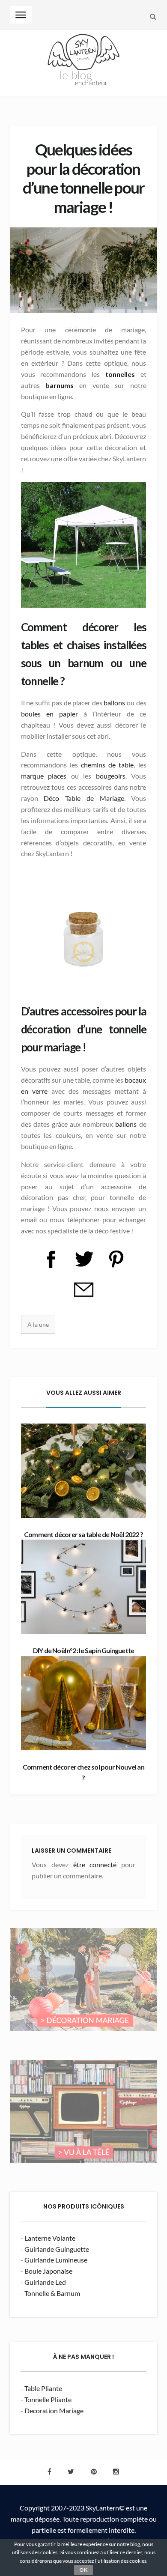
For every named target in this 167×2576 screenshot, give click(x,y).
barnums (62, 385)
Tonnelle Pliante (48, 2399)
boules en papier (49, 714)
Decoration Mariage (54, 2410)
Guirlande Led (45, 2282)
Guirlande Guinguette (57, 2249)
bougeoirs (111, 776)
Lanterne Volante (50, 2238)
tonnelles (123, 374)
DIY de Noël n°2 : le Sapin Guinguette (83, 1650)
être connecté (95, 1864)
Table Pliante (43, 2388)
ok (83, 2570)
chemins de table (106, 765)
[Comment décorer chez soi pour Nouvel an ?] (84, 1703)
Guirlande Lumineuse (56, 2260)
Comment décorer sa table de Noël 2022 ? (83, 1534)
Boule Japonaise (48, 2271)
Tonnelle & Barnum (52, 2293)
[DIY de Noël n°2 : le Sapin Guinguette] (84, 1587)
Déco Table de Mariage (84, 798)
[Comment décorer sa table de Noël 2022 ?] (84, 1471)
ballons (115, 703)
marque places (44, 776)
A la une (38, 1324)
